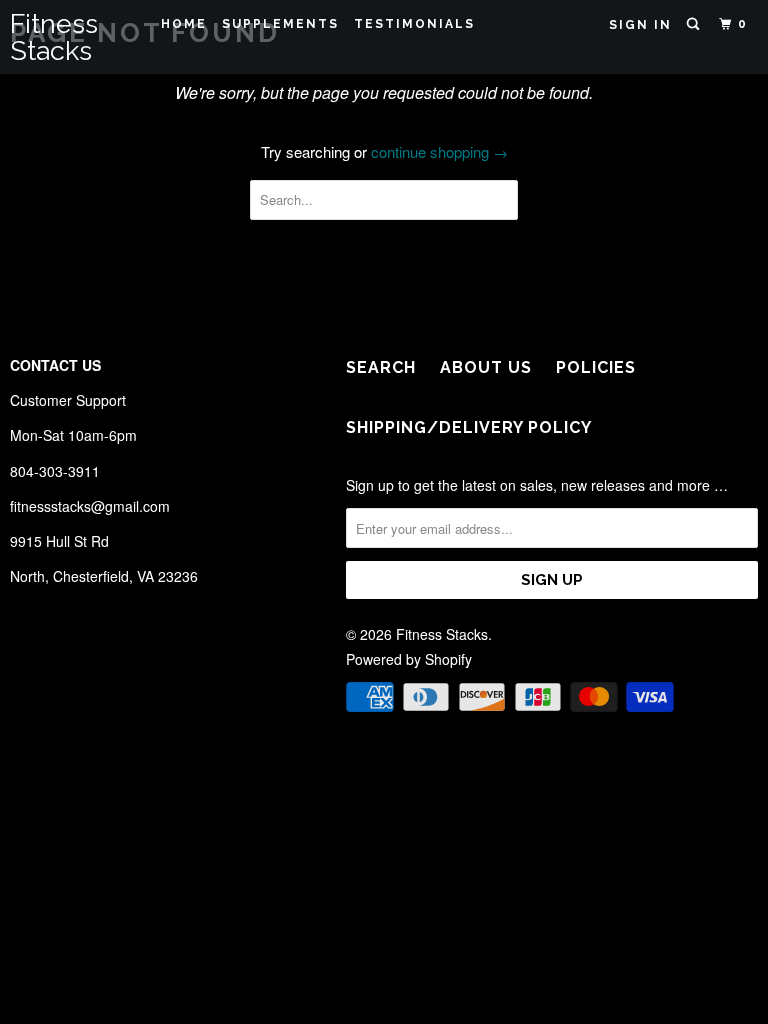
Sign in (640, 25)
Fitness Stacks (54, 37)
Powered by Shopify (409, 659)
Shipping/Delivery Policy (469, 427)
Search (381, 367)
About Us (486, 367)
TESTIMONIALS (414, 24)
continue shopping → (439, 151)
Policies (596, 367)
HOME (184, 24)
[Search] (695, 24)
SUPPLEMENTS (280, 24)
